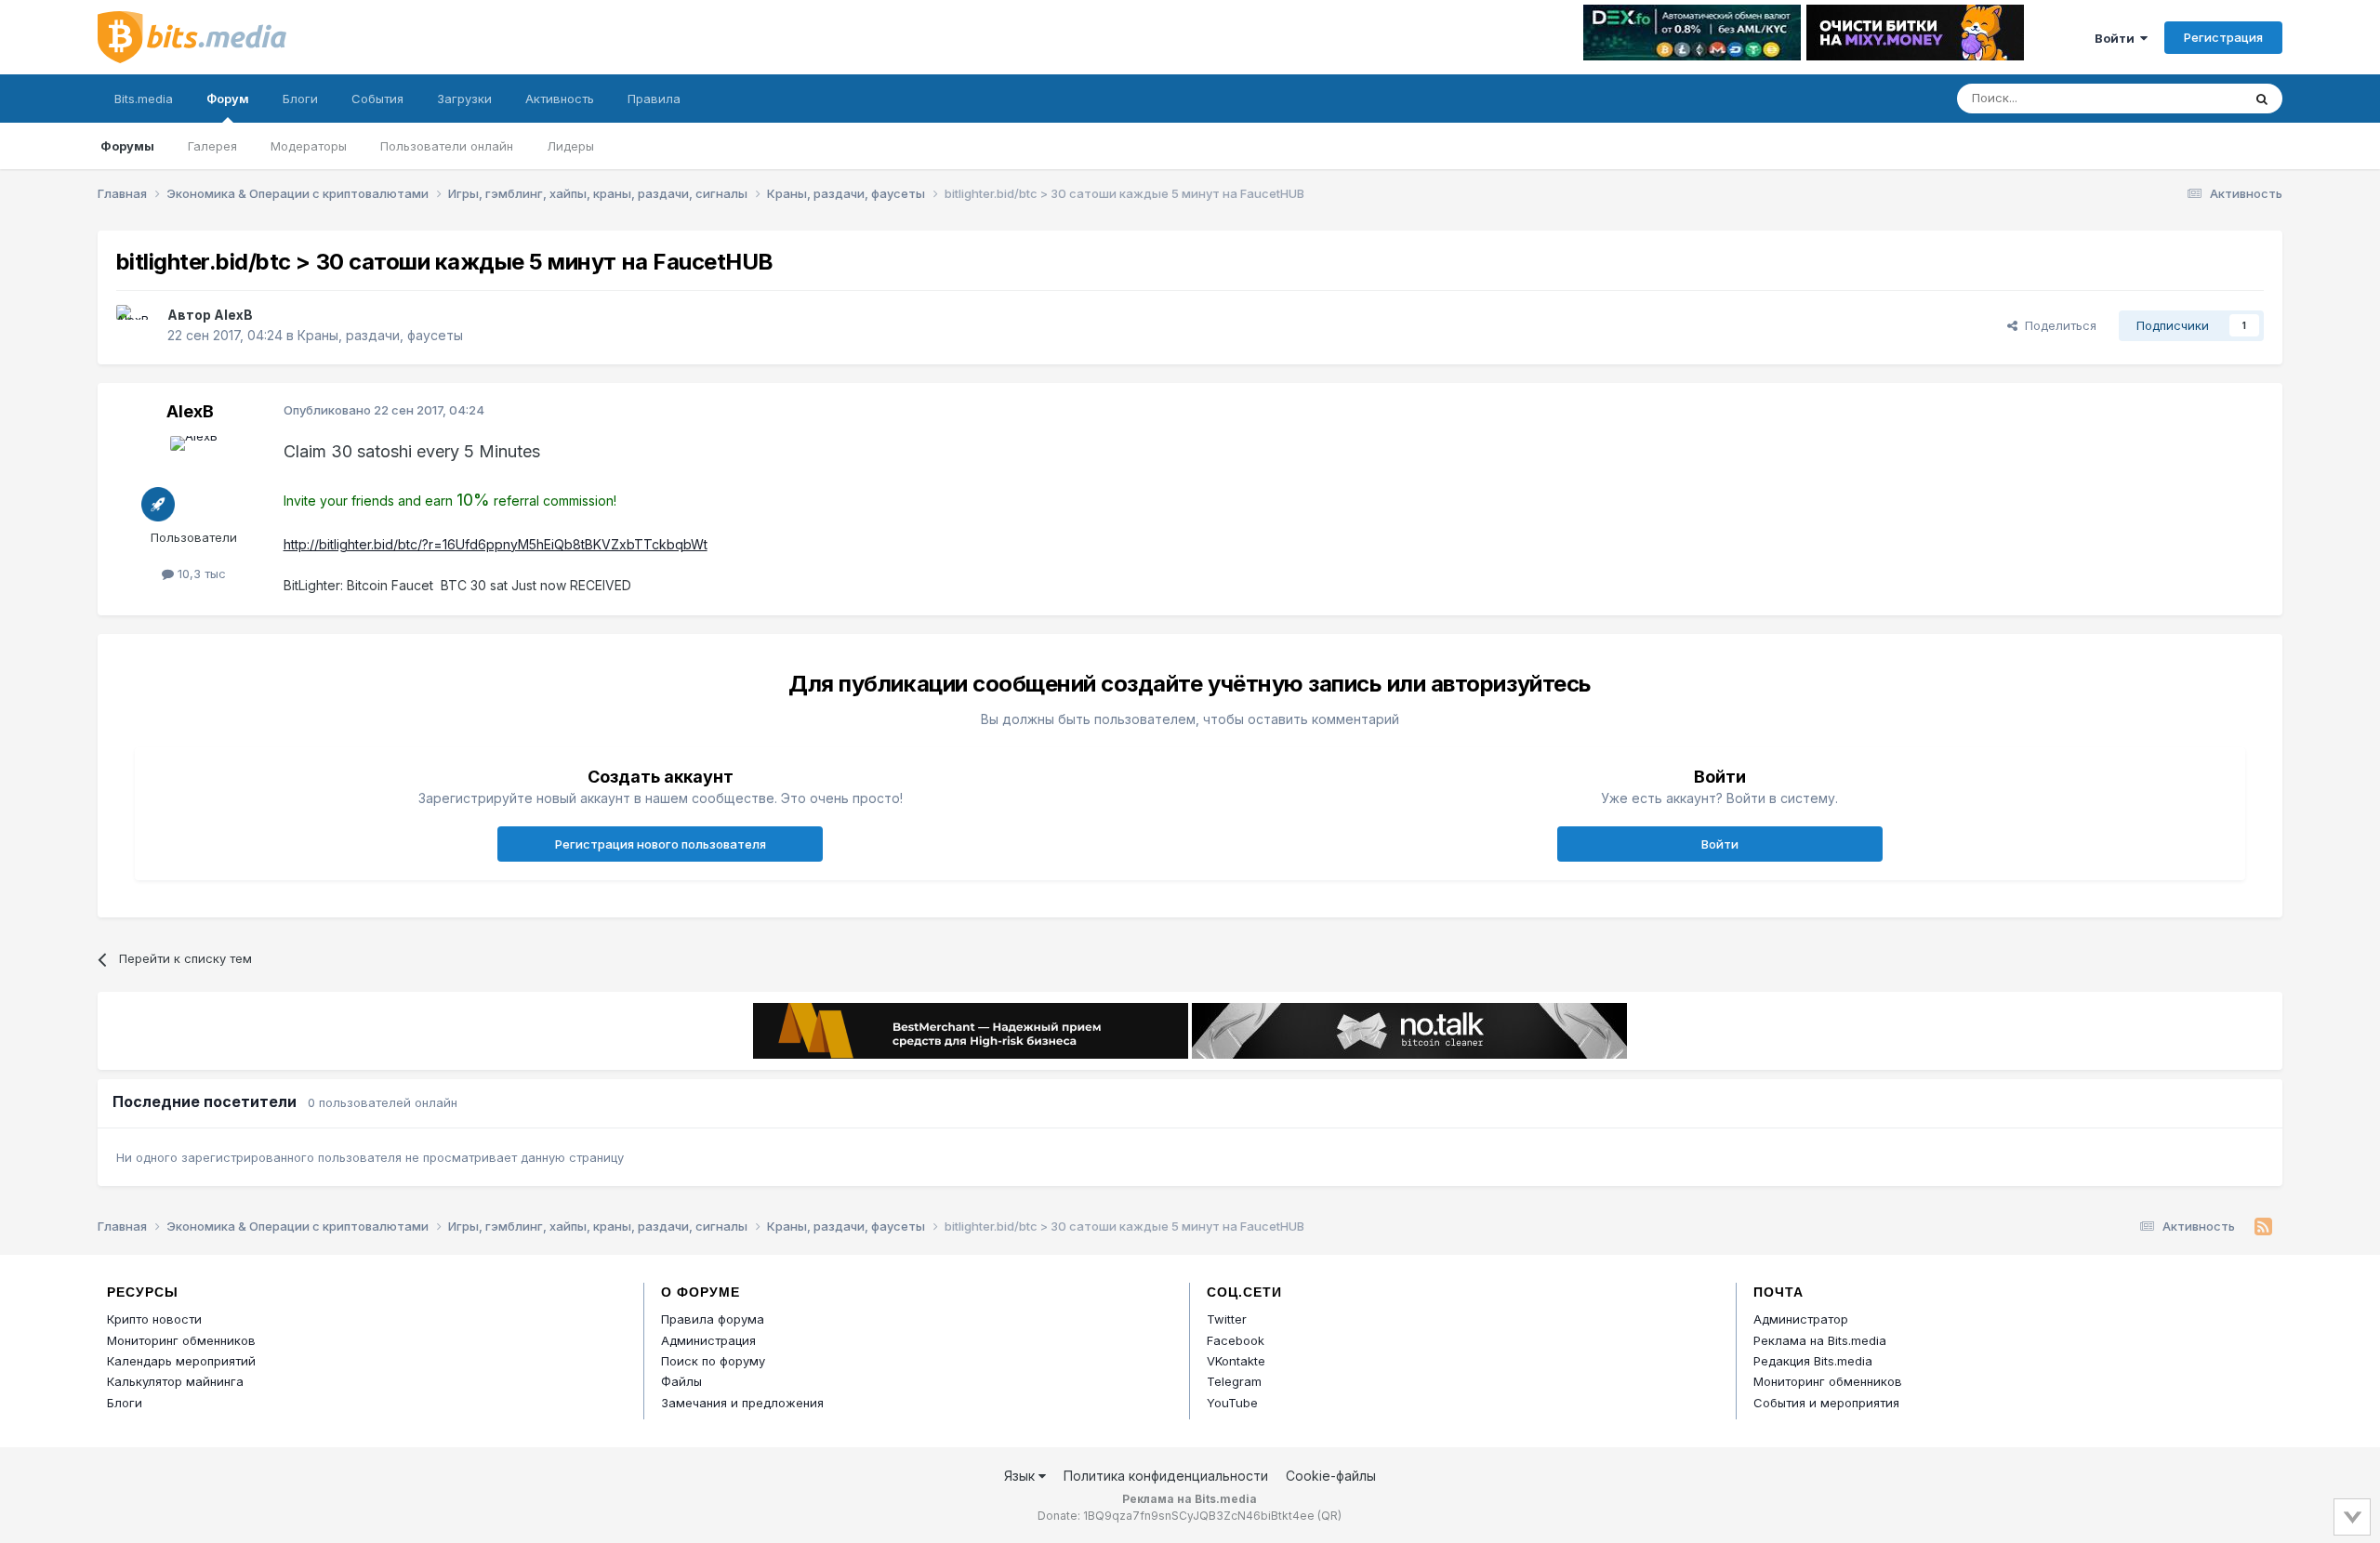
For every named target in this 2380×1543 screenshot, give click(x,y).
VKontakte (1236, 1361)
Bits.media (144, 99)
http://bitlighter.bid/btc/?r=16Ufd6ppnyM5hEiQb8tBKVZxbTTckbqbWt (496, 544)
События (377, 99)
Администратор (1801, 1319)
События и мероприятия (1826, 1403)
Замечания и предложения (742, 1403)
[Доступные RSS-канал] (2263, 1227)
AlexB (233, 315)
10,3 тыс (200, 574)
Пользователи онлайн (447, 146)
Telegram (1234, 1381)
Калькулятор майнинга (175, 1381)
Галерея (212, 146)
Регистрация (2223, 37)
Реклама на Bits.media (1820, 1340)
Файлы (681, 1381)
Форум (228, 99)
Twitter (1227, 1319)
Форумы (127, 146)
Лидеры (570, 146)
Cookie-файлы (1331, 1476)
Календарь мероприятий (181, 1361)
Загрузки (464, 99)
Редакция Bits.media (1813, 1361)
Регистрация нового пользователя (661, 844)
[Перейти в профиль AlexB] (137, 325)
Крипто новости (154, 1319)
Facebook (1236, 1340)
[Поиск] (2262, 99)
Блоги (300, 99)
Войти (2117, 38)
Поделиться (2057, 325)
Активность (560, 99)
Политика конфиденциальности (1166, 1476)
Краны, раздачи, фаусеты (380, 335)
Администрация (708, 1340)
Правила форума (713, 1319)
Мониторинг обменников (181, 1340)
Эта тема (2192, 98)
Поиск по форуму (713, 1361)
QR (1329, 1516)
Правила (654, 99)
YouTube (1232, 1403)
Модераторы (309, 146)
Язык (1021, 1476)
